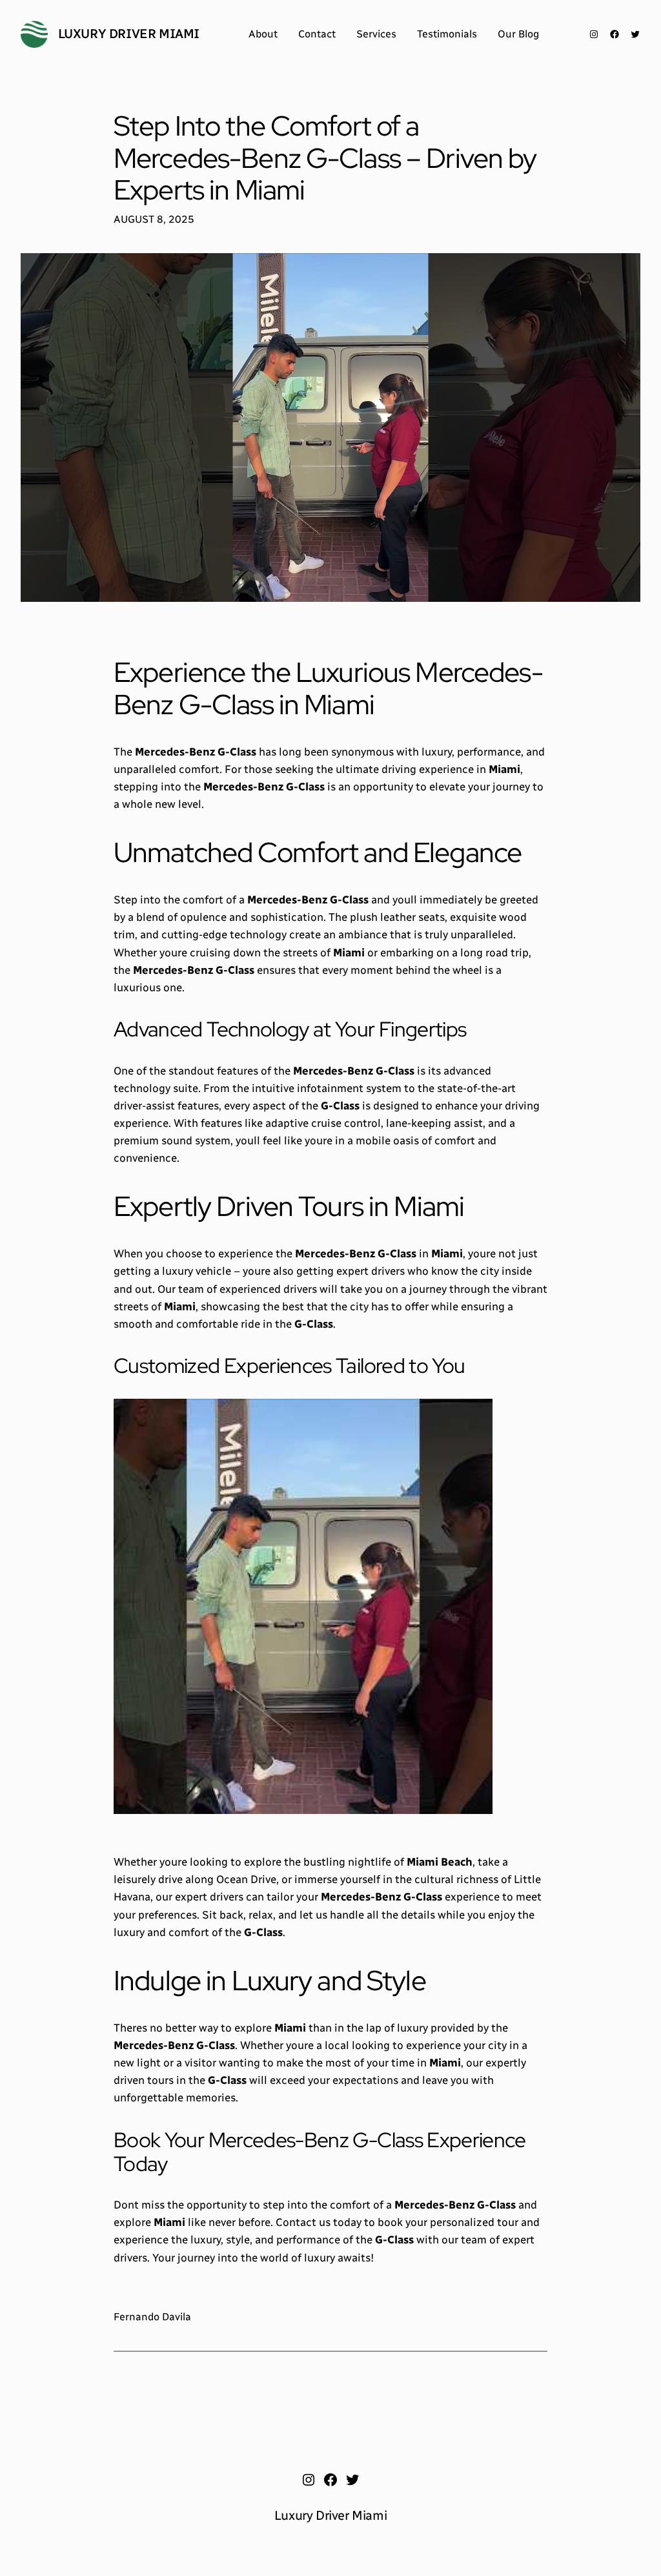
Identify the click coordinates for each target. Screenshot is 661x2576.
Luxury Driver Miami (129, 34)
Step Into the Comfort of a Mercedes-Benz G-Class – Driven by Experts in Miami (325, 158)
